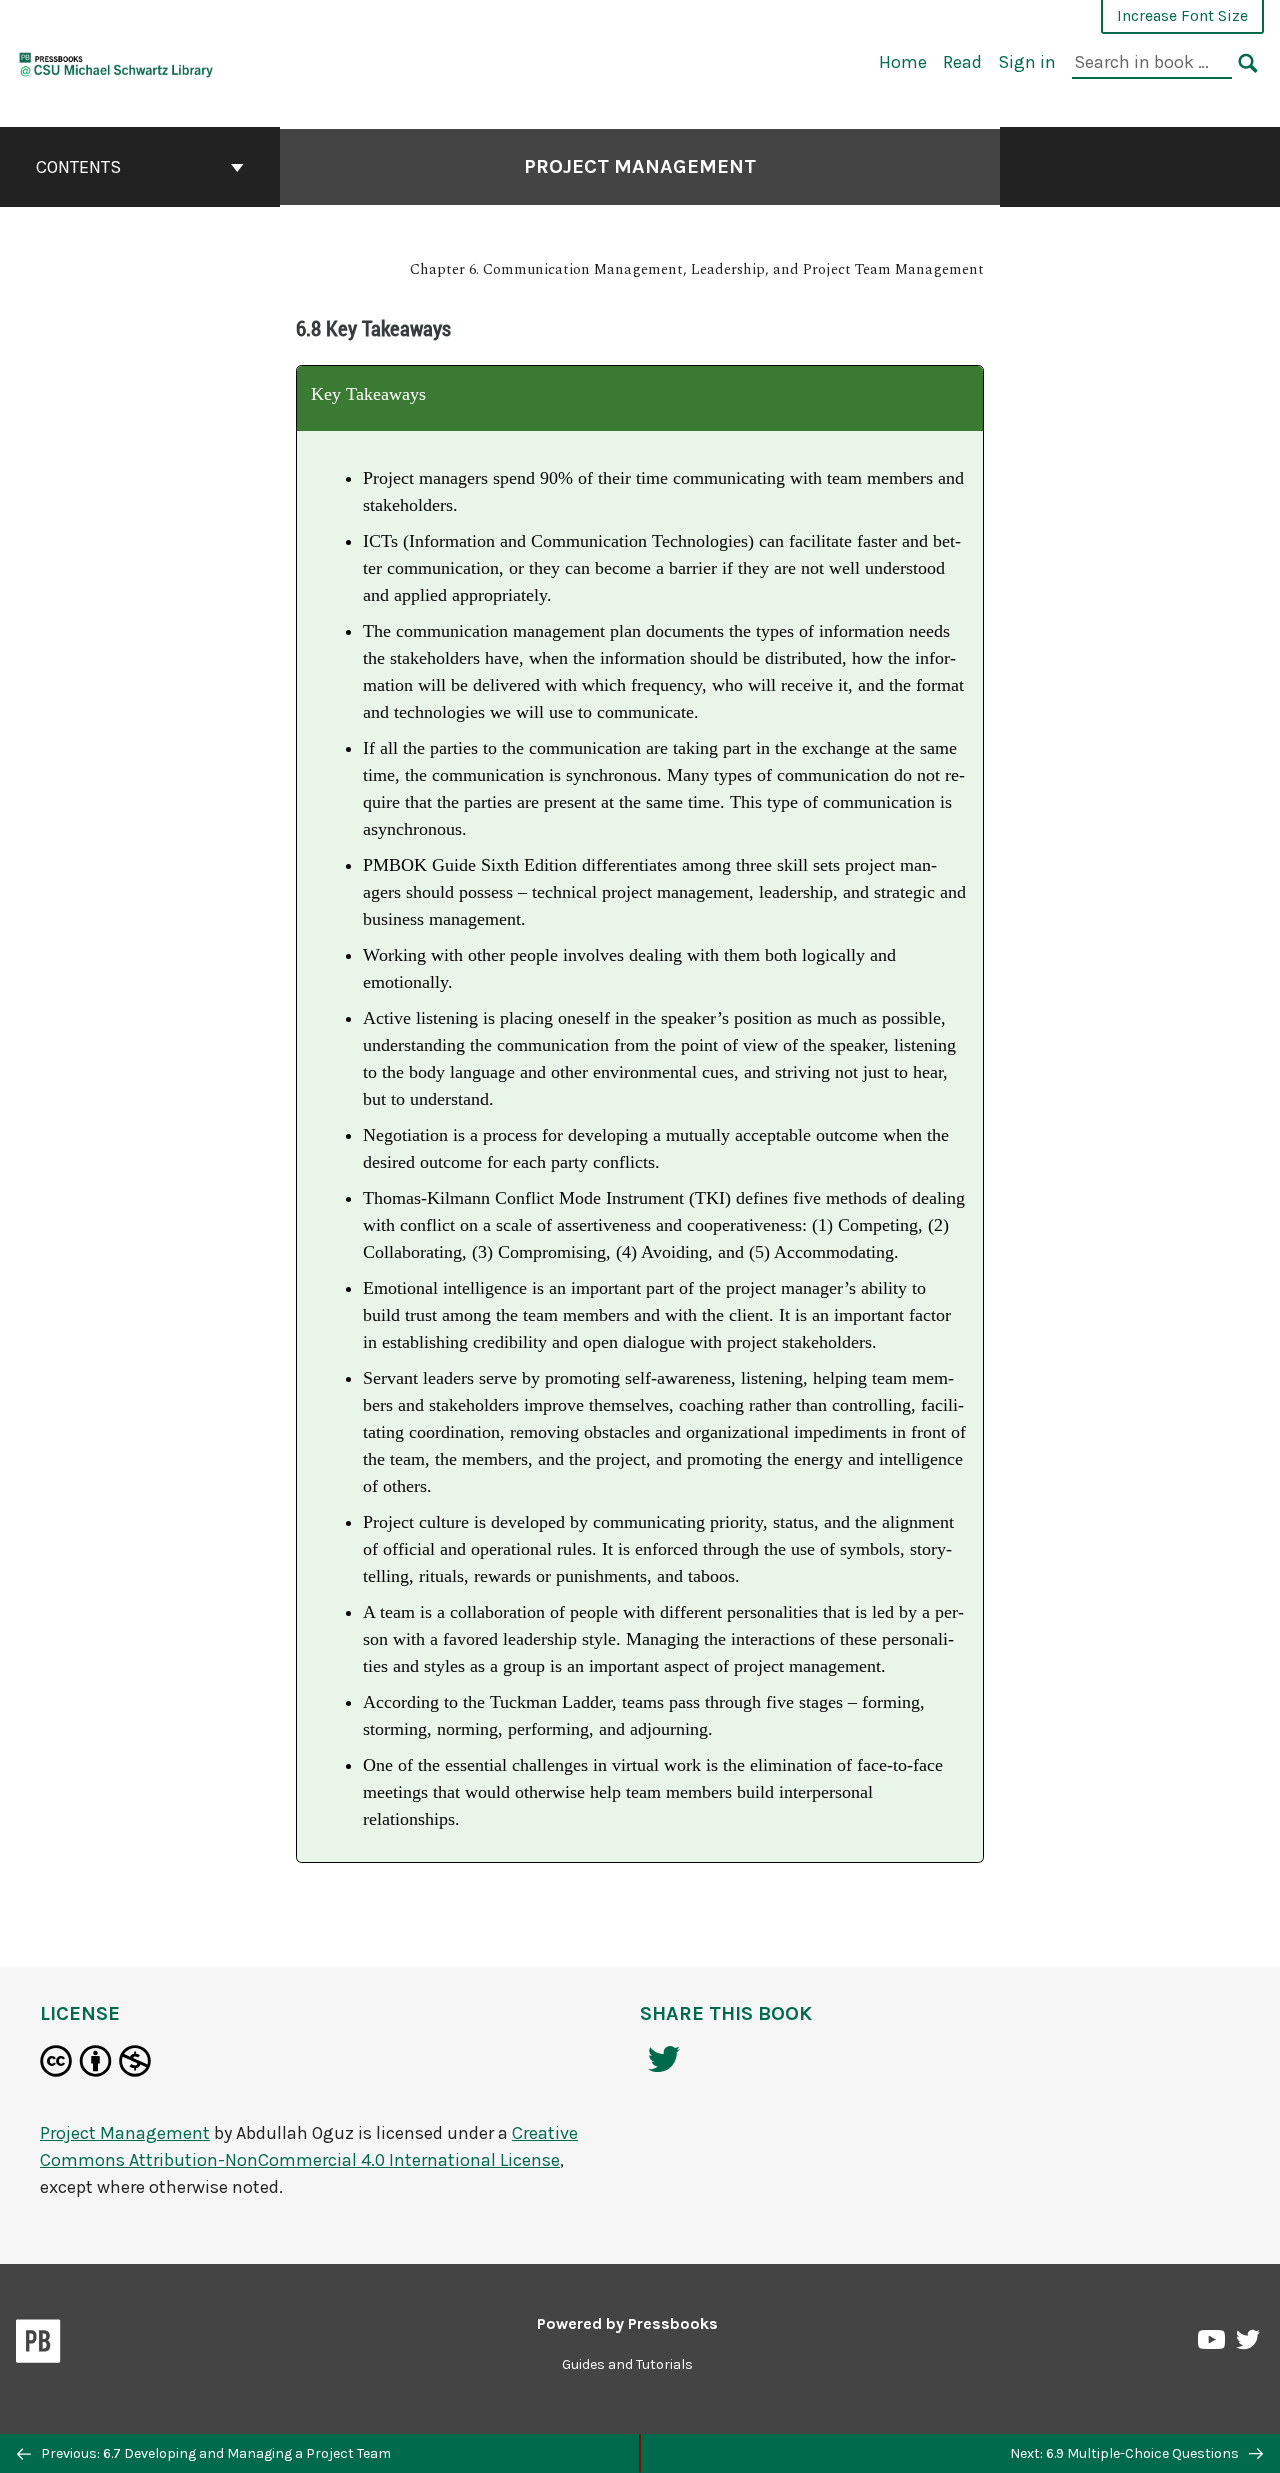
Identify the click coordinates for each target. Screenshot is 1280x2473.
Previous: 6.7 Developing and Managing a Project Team (214, 2453)
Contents (78, 167)
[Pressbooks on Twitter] (1248, 2344)
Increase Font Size (1182, 15)
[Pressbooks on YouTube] (1213, 2345)
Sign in (1027, 62)
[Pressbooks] (38, 2345)
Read (962, 62)
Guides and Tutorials (627, 2364)
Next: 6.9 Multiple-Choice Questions (1126, 2453)
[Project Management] (116, 61)
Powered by (627, 2323)
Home (903, 62)
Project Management (640, 166)
